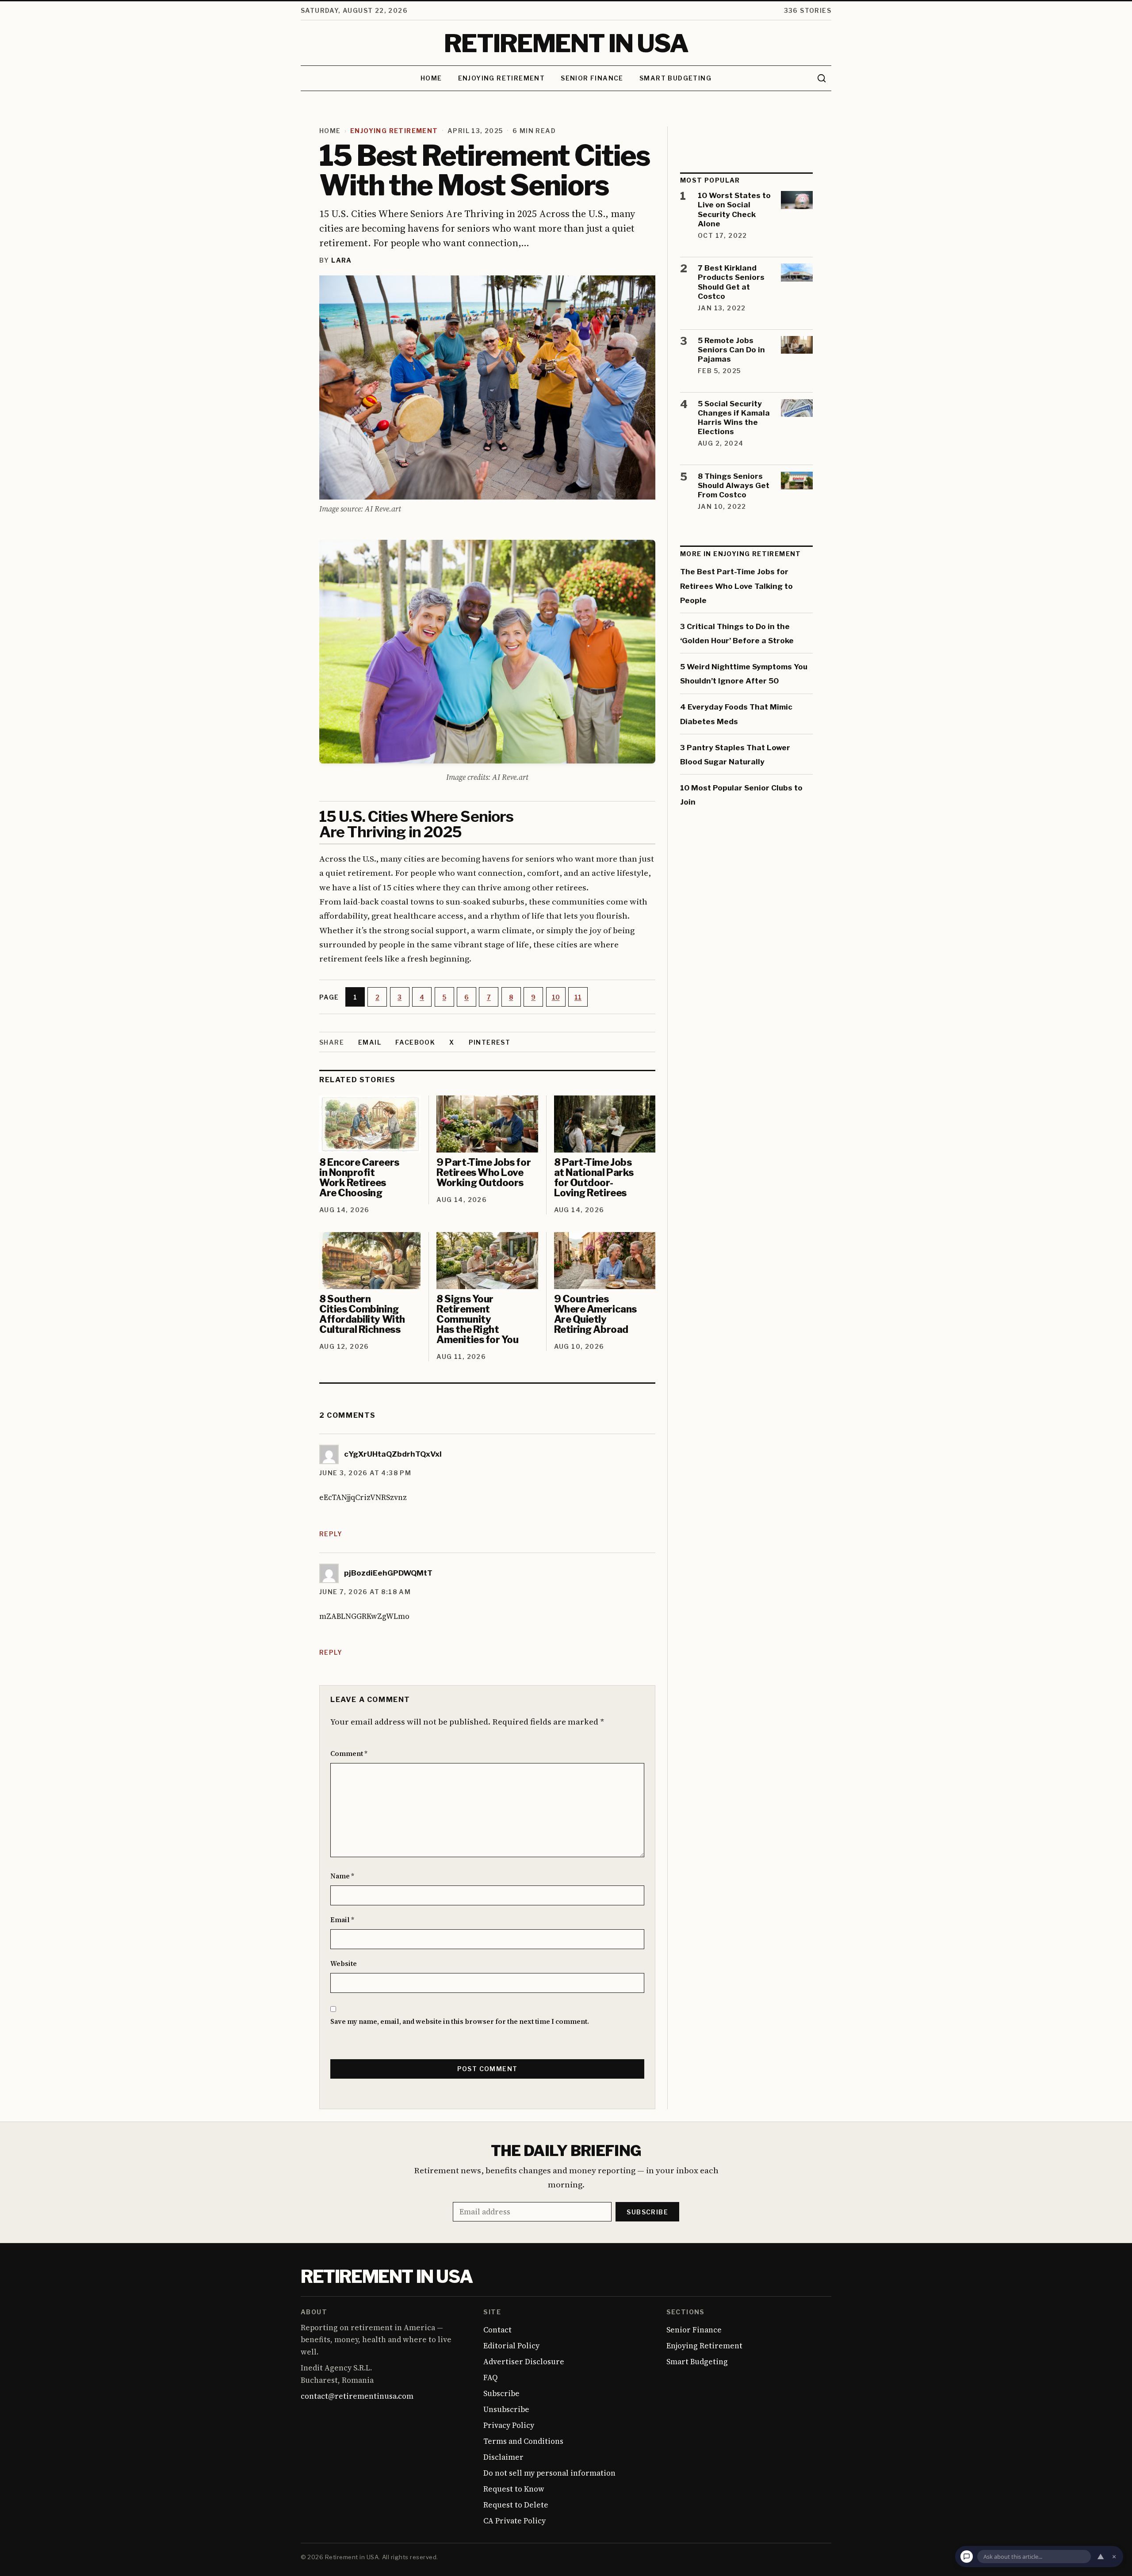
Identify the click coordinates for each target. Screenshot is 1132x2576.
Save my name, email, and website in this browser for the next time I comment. (460, 2021)
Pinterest (490, 1042)
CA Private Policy (514, 2521)
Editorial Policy (511, 2346)
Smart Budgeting (675, 78)
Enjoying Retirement (502, 78)
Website (344, 1963)
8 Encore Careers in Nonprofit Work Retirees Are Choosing (359, 1177)
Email (370, 1042)
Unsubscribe (506, 2409)
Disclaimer (503, 2457)
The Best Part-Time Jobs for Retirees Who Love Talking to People (736, 586)
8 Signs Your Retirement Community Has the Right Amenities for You (477, 1319)
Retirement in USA (386, 2276)
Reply (331, 1533)
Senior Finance (592, 78)
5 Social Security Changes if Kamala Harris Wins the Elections (734, 418)
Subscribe (647, 2212)
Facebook (415, 1042)
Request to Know (514, 2489)
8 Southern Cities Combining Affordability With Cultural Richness (362, 1314)
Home (431, 78)
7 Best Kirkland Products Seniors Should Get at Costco (731, 282)
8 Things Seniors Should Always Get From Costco (734, 486)
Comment (349, 1754)
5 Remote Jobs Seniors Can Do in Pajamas (731, 350)
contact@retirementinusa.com (357, 2396)
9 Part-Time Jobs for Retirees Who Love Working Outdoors (484, 1172)
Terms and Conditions (523, 2441)
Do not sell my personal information (549, 2473)
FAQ (490, 2378)
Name (342, 1876)
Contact (497, 2330)
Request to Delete (516, 2505)
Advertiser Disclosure (524, 2362)
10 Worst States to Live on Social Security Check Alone (734, 210)
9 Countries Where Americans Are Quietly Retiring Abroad (595, 1314)
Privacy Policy (509, 2425)
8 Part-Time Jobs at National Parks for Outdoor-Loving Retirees (594, 1177)
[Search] (822, 78)
